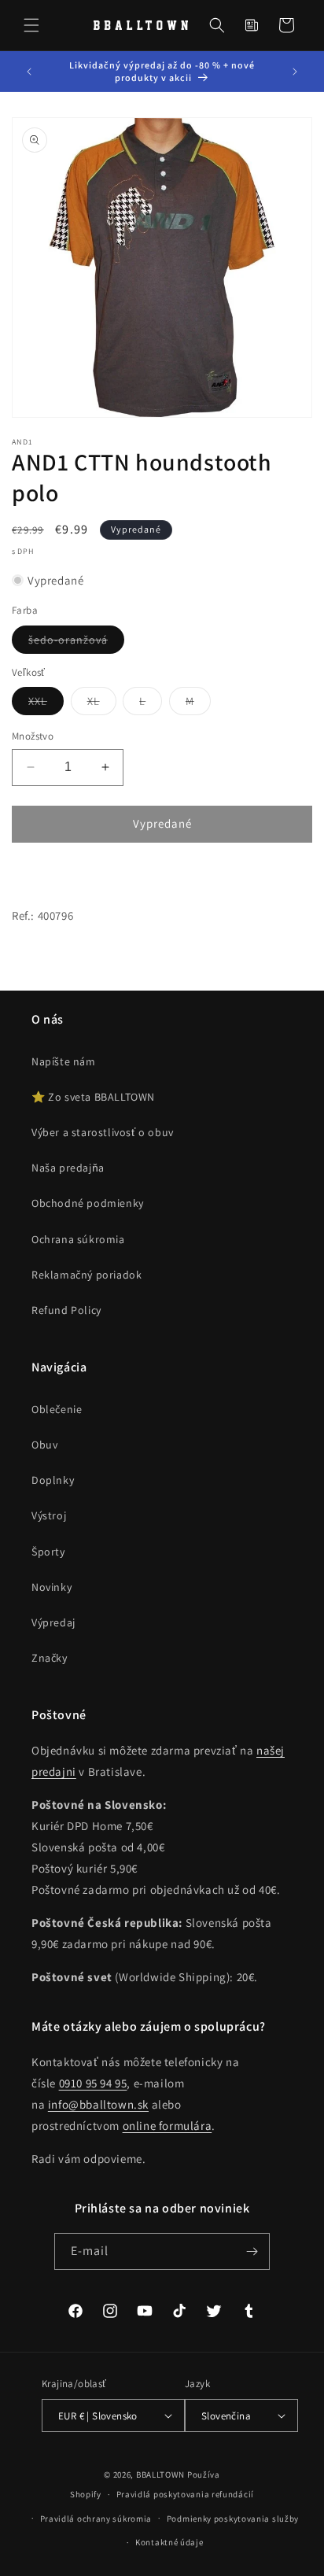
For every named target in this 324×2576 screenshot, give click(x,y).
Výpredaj (53, 1622)
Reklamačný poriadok (87, 1275)
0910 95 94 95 (93, 2083)
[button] (31, 25)
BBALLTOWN (160, 2475)
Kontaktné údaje (169, 2542)
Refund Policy (66, 1310)
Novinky (52, 1587)
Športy (48, 1552)
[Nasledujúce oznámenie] (295, 72)
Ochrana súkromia (78, 1239)
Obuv (44, 1445)
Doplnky (53, 1480)
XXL (46, 704)
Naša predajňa (68, 1168)
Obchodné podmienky (88, 1203)
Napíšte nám (64, 1061)
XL (102, 704)
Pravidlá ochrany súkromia (96, 2519)
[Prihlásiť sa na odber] (252, 2251)
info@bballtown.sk (98, 2104)
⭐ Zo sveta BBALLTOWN (93, 1097)
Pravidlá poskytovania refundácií (185, 2494)
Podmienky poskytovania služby (233, 2519)
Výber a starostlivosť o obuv (103, 1132)
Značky (50, 1658)
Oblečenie (57, 1409)
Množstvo (33, 736)
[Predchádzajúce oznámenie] (29, 72)
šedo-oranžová (76, 643)
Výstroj (49, 1515)
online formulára (168, 2126)
